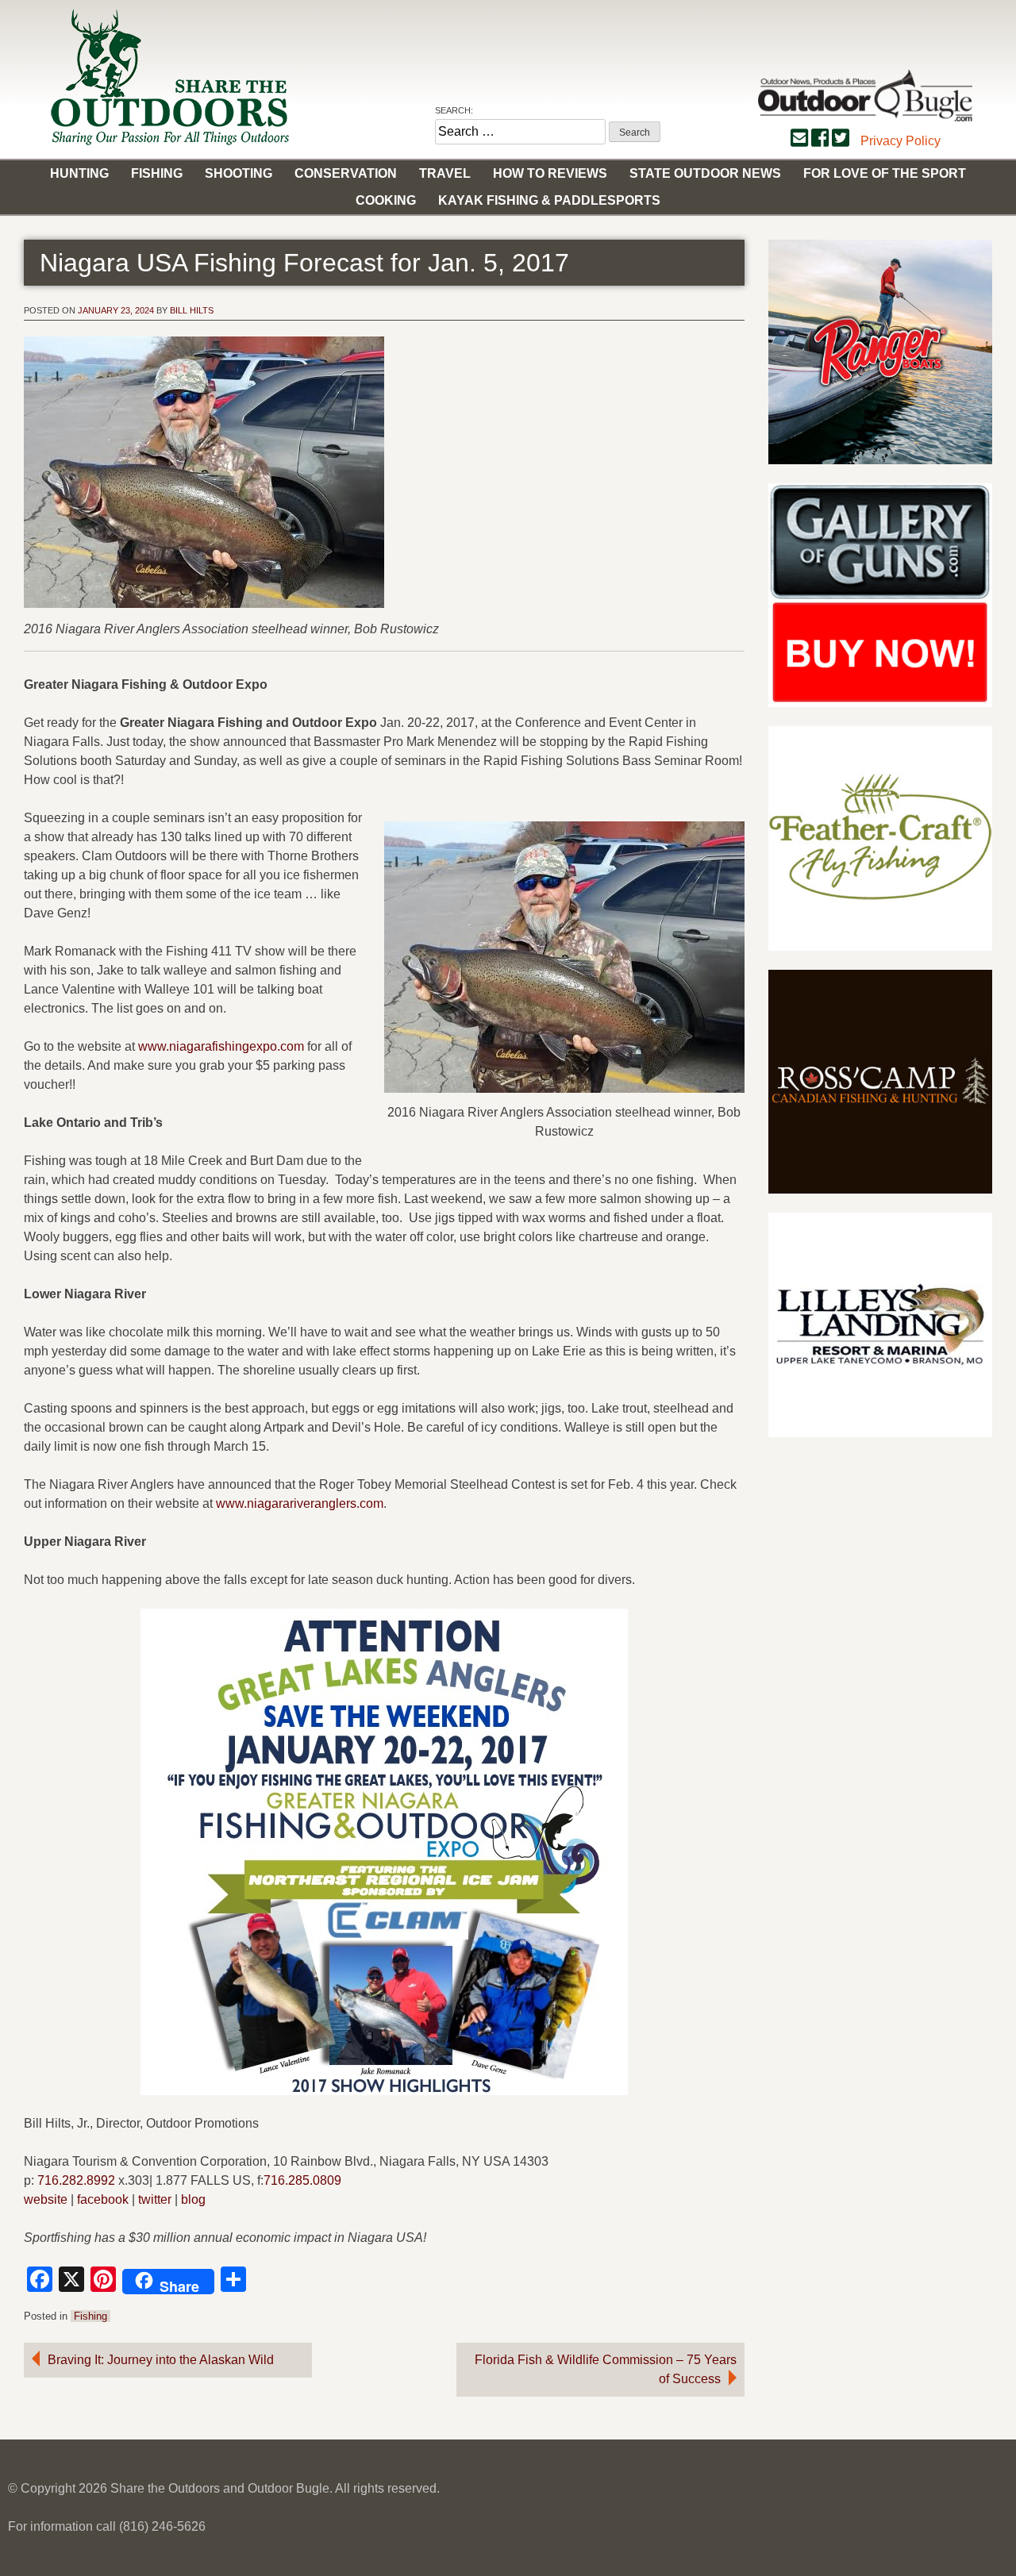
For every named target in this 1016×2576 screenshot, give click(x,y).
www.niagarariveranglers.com (300, 1503)
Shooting (239, 173)
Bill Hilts (192, 310)
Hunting (79, 173)
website (46, 2199)
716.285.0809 (302, 2180)
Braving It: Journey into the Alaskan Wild (161, 2360)
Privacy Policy (901, 141)
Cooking (386, 200)
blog (193, 2199)
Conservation (346, 173)
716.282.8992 (76, 2180)
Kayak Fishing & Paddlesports (549, 200)
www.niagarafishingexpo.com (221, 1046)
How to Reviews (550, 173)
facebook (103, 2199)
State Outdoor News (705, 173)
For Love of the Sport (885, 173)
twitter (155, 2199)
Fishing (157, 173)
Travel (445, 173)
